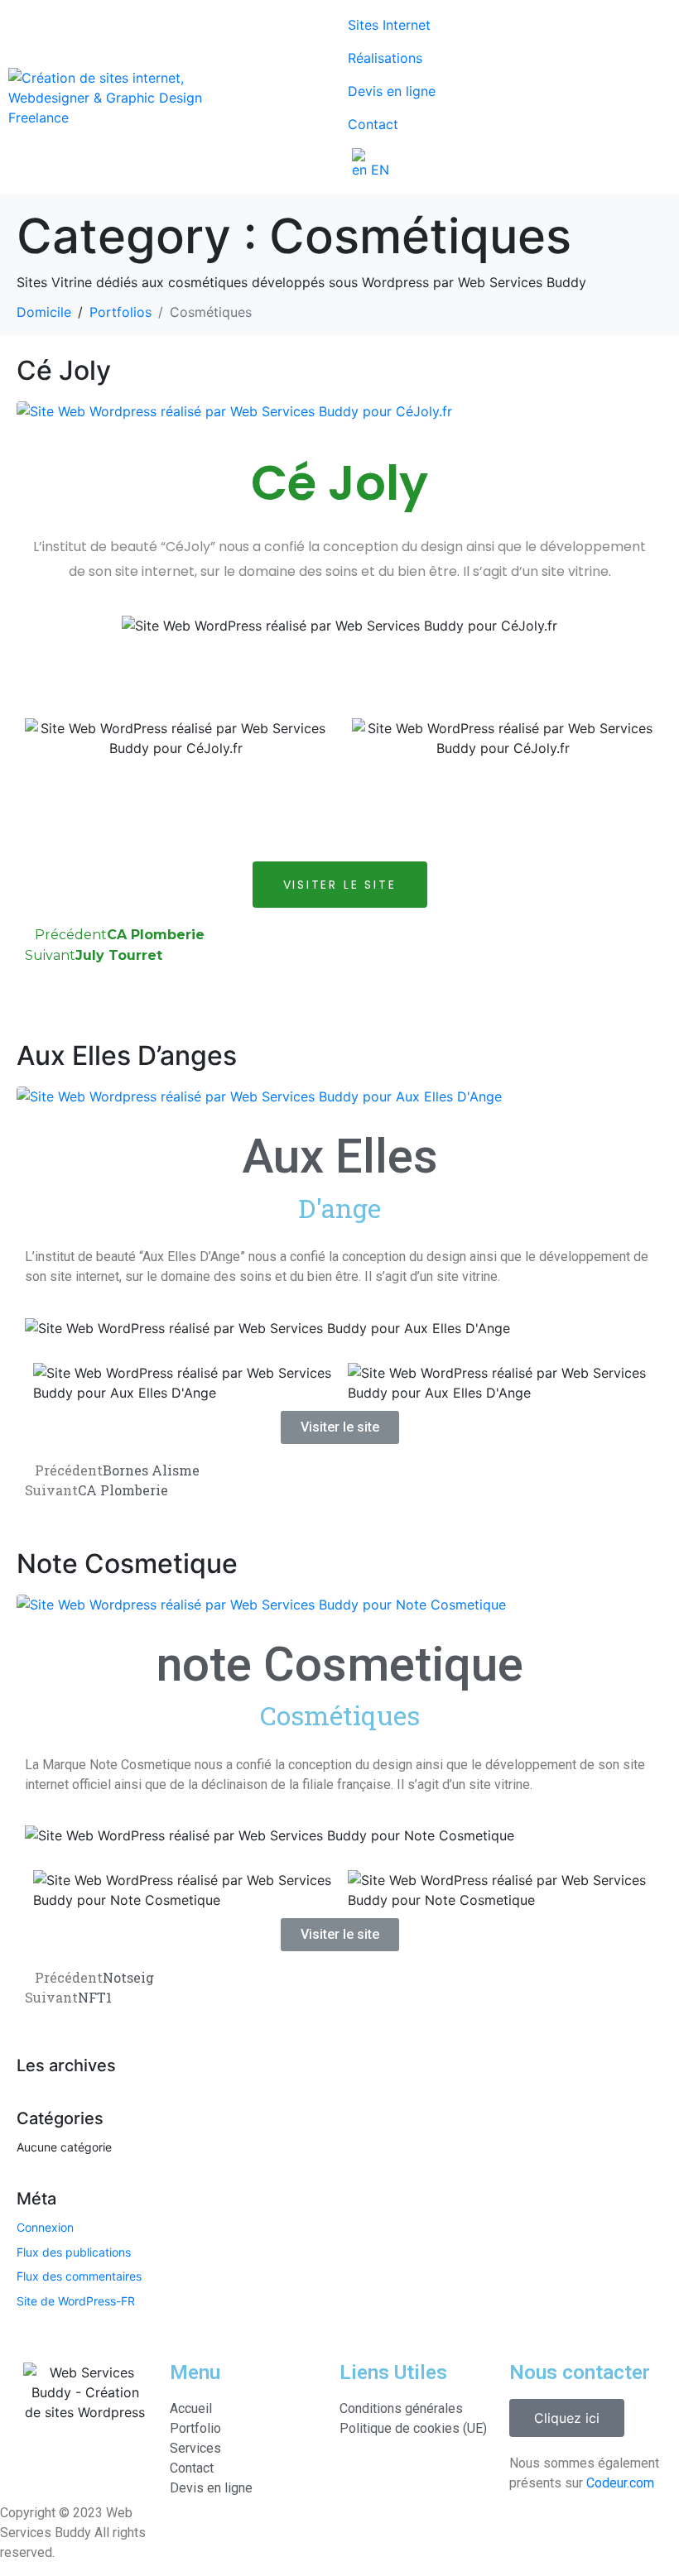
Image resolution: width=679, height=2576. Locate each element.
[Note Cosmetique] (261, 1603)
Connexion (45, 2227)
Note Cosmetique (127, 1564)
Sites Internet (389, 25)
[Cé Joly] (234, 410)
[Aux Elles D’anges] (259, 1095)
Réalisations (385, 58)
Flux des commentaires (79, 2276)
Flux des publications (74, 2252)
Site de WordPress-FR (76, 2301)
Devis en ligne (392, 91)
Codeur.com (620, 2483)
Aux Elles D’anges (127, 1055)
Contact (373, 124)
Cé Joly (64, 370)
